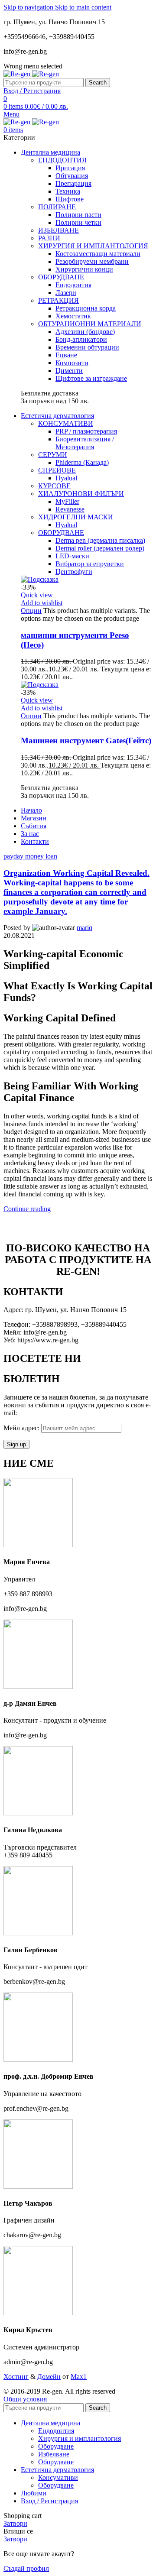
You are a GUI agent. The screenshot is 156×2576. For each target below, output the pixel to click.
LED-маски (72, 556)
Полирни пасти (78, 215)
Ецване (66, 355)
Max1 (79, 2377)
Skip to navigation (29, 7)
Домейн (49, 2377)
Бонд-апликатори (81, 339)
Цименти (69, 371)
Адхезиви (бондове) (85, 332)
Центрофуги (74, 572)
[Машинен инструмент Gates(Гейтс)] (40, 685)
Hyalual (66, 478)
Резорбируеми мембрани (92, 261)
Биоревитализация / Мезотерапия (85, 443)
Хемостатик (73, 316)
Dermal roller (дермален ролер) (100, 548)
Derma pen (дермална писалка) (100, 540)
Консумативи (58, 2477)
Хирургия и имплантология (80, 2438)
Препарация (73, 183)
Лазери (66, 293)
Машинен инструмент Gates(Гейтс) (86, 740)
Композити (72, 363)
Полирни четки (78, 222)
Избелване (54, 2454)
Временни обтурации (87, 347)
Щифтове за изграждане (91, 378)
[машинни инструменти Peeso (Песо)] (40, 579)
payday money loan (30, 856)
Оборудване (56, 2446)
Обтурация (72, 176)
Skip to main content (83, 7)
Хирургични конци (84, 269)
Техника (68, 191)
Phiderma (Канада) (82, 462)
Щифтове (70, 199)
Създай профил (26, 2568)
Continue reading (27, 1209)
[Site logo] (18, 74)
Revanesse (70, 509)
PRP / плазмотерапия (86, 431)
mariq (84, 928)
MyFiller (67, 501)
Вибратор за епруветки (90, 564)
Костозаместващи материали (98, 254)
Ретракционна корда (86, 308)
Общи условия (25, 2399)
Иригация (70, 168)
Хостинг (16, 2377)
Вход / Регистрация (49, 2501)
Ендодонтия (73, 285)
